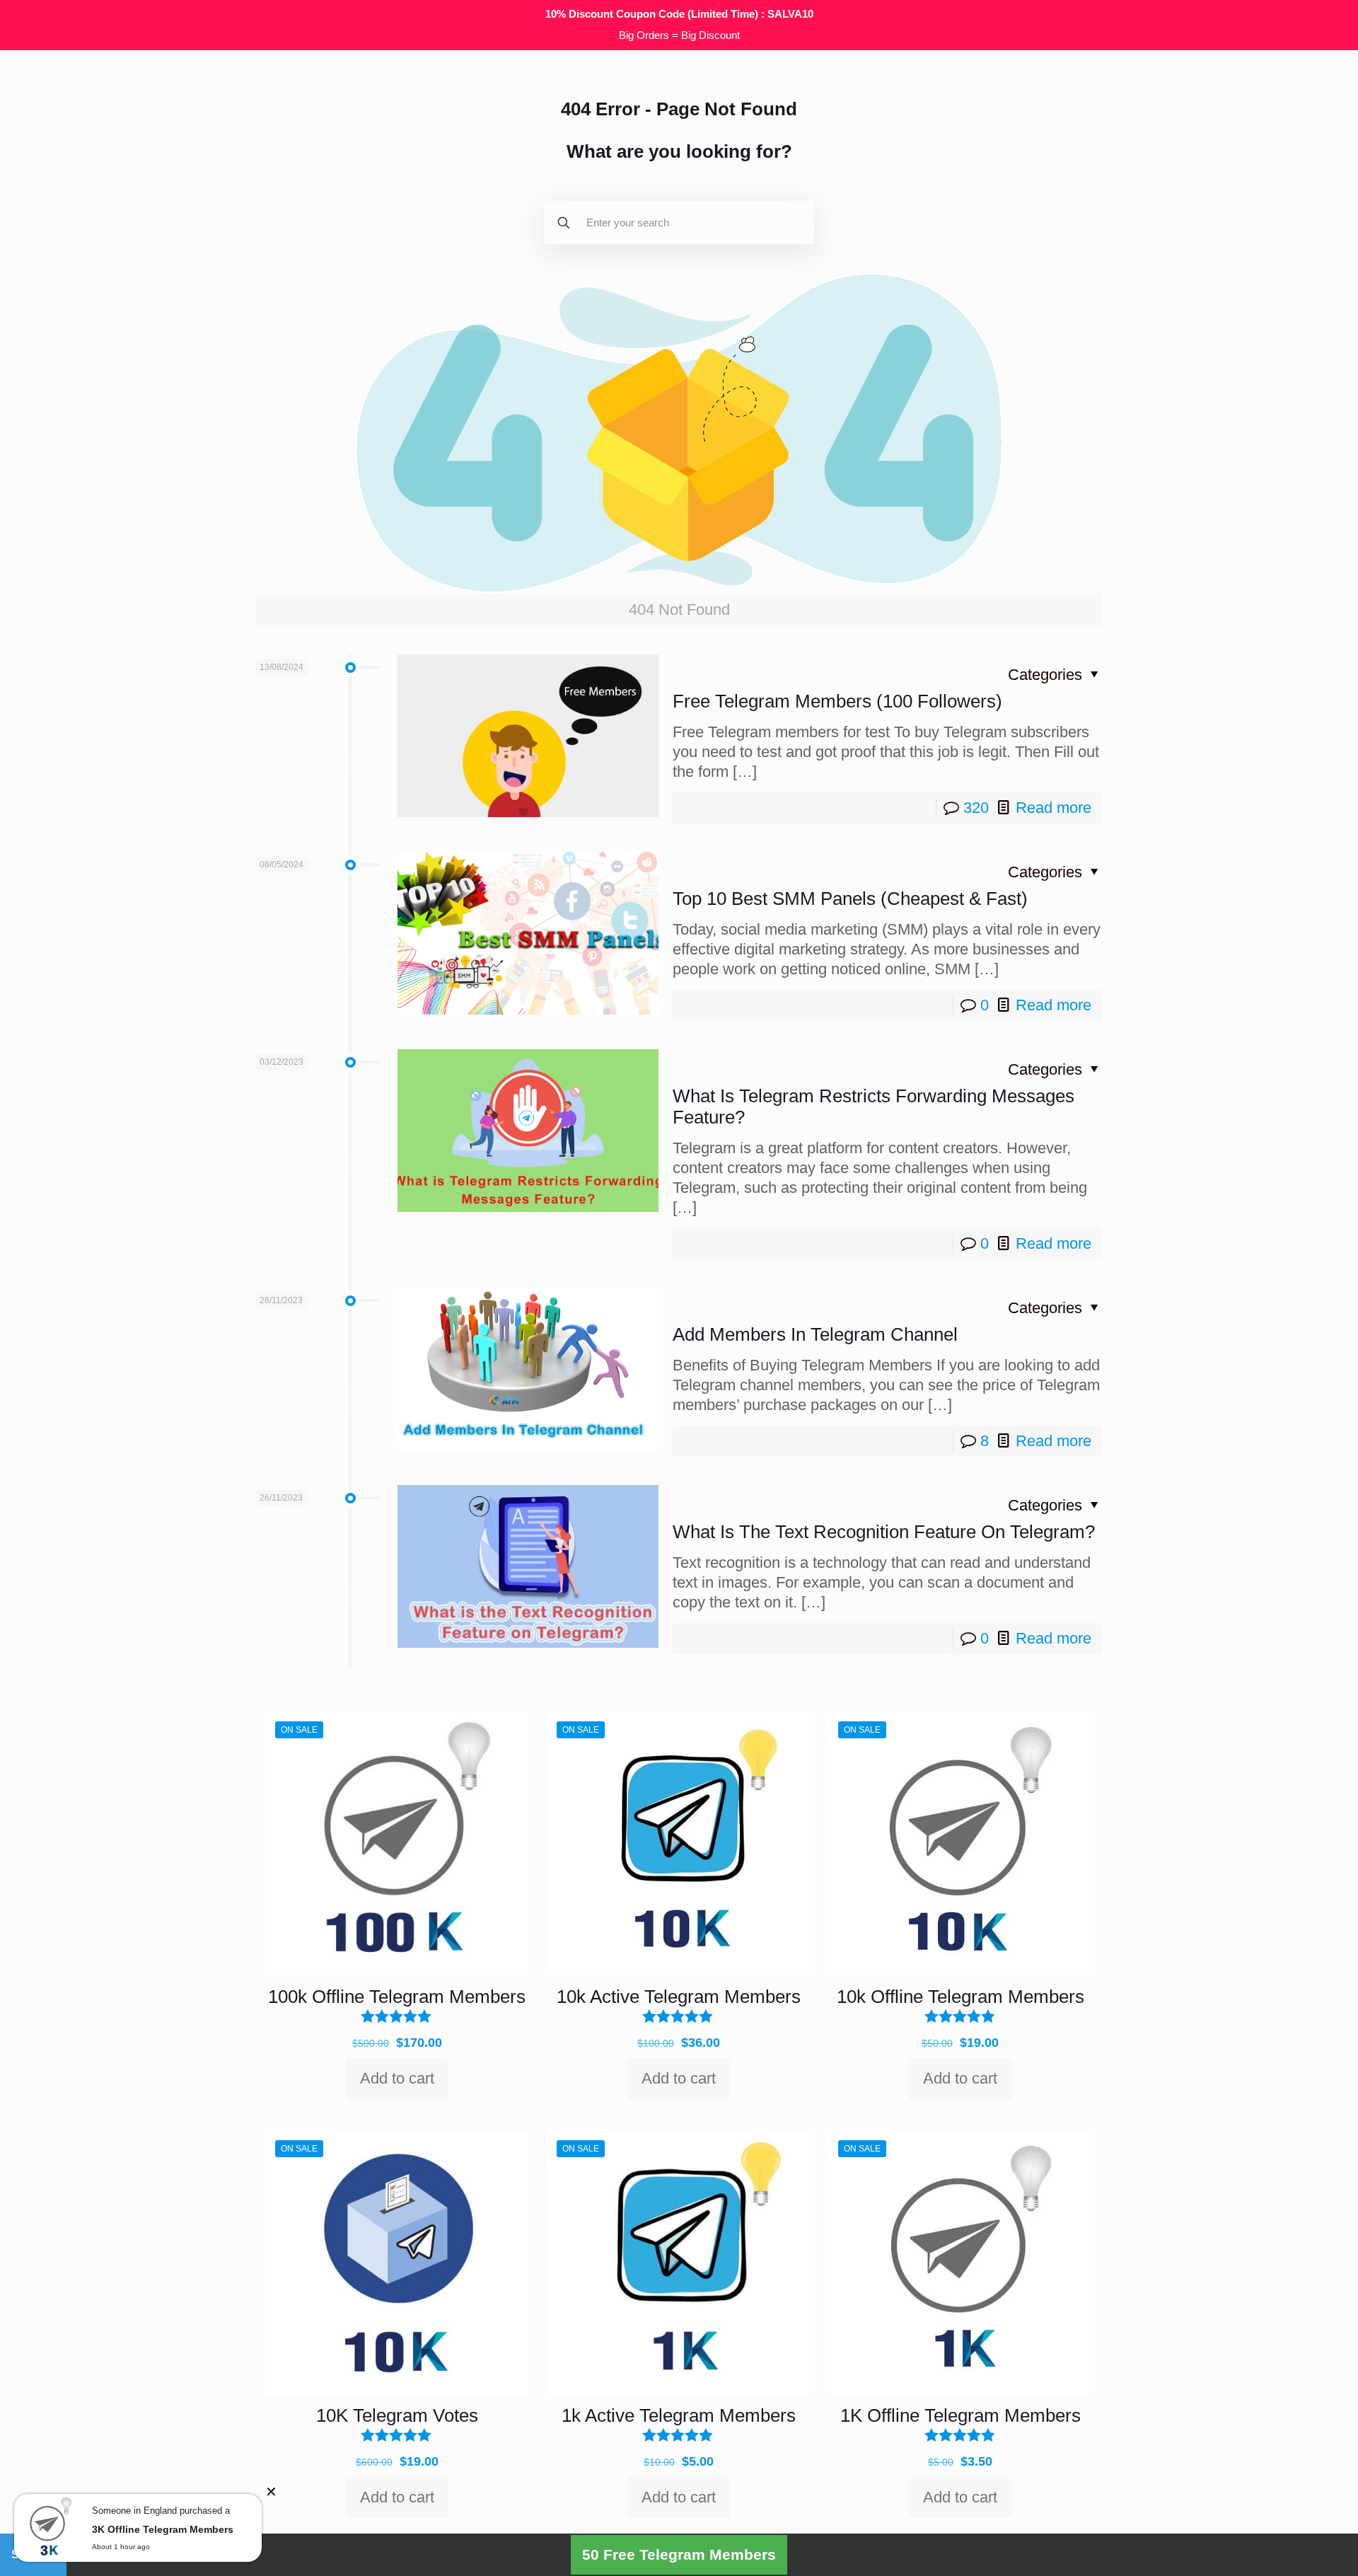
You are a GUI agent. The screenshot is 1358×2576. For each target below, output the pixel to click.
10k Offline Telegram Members (961, 1997)
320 (976, 808)
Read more (1054, 808)
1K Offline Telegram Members (961, 2415)
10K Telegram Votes (397, 2415)
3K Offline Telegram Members (163, 2529)
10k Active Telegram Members (679, 1997)
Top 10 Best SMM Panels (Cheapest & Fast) (850, 899)
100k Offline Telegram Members (397, 1997)
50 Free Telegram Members (679, 2554)
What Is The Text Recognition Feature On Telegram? (884, 1532)
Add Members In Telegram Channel (815, 1334)
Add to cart (397, 2078)
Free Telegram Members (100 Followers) (837, 701)
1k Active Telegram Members (679, 2415)
